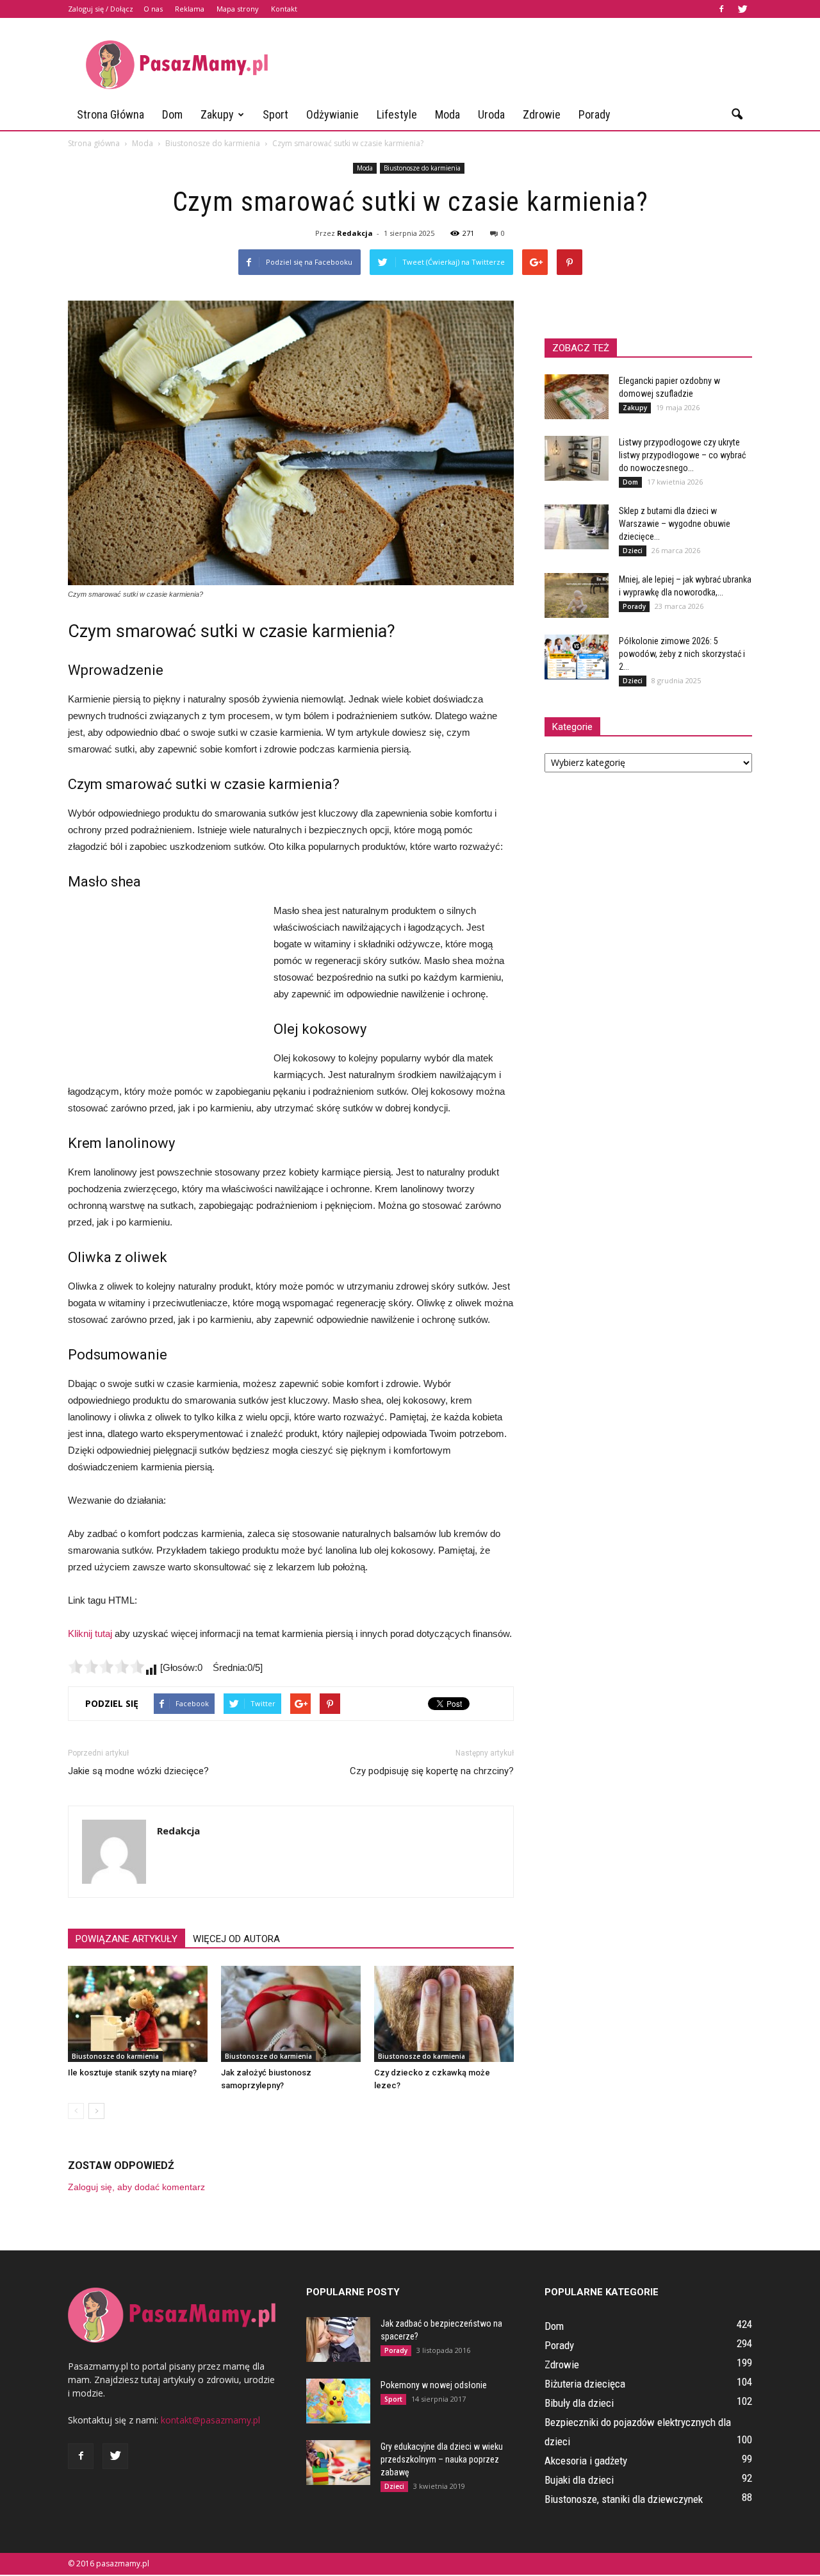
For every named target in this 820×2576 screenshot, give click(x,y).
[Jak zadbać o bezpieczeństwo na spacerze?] (338, 2339)
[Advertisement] (519, 65)
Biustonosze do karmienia (422, 168)
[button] (737, 115)
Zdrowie (542, 114)
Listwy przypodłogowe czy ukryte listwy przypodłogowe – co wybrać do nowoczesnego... (682, 455)
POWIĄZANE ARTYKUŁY (127, 1939)
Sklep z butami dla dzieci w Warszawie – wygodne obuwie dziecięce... (675, 524)
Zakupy (217, 114)
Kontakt (284, 9)
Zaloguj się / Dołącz (101, 9)
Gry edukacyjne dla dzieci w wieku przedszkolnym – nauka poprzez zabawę (442, 2459)
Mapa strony (238, 9)
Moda (447, 114)
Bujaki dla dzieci (579, 2480)
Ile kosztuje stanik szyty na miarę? (132, 2073)
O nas (153, 9)
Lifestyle (397, 114)
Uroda (491, 114)
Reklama (190, 9)
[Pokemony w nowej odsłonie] (338, 2401)
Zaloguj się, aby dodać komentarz (136, 2187)
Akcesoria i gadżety (586, 2461)
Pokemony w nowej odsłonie (434, 2385)
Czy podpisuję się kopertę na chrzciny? (432, 1771)
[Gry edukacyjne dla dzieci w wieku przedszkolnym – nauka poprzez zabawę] (338, 2463)
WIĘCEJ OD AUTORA (236, 1939)
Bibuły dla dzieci (579, 2403)
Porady (594, 114)
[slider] (106, 1666)
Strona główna (111, 114)
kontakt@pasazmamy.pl (210, 2420)
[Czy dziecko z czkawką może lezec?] (444, 2014)
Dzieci (633, 551)
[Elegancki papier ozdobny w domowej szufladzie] (577, 397)
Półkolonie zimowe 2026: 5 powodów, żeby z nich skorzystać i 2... (682, 654)
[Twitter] (742, 9)
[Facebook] (721, 9)
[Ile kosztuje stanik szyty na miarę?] (138, 2014)
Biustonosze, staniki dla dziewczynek (624, 2499)
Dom (172, 114)
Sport (275, 114)
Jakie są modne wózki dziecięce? (138, 1771)
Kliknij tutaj (90, 1633)
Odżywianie (332, 114)
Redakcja (355, 233)
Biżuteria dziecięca (585, 2384)
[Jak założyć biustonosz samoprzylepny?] (291, 2014)
